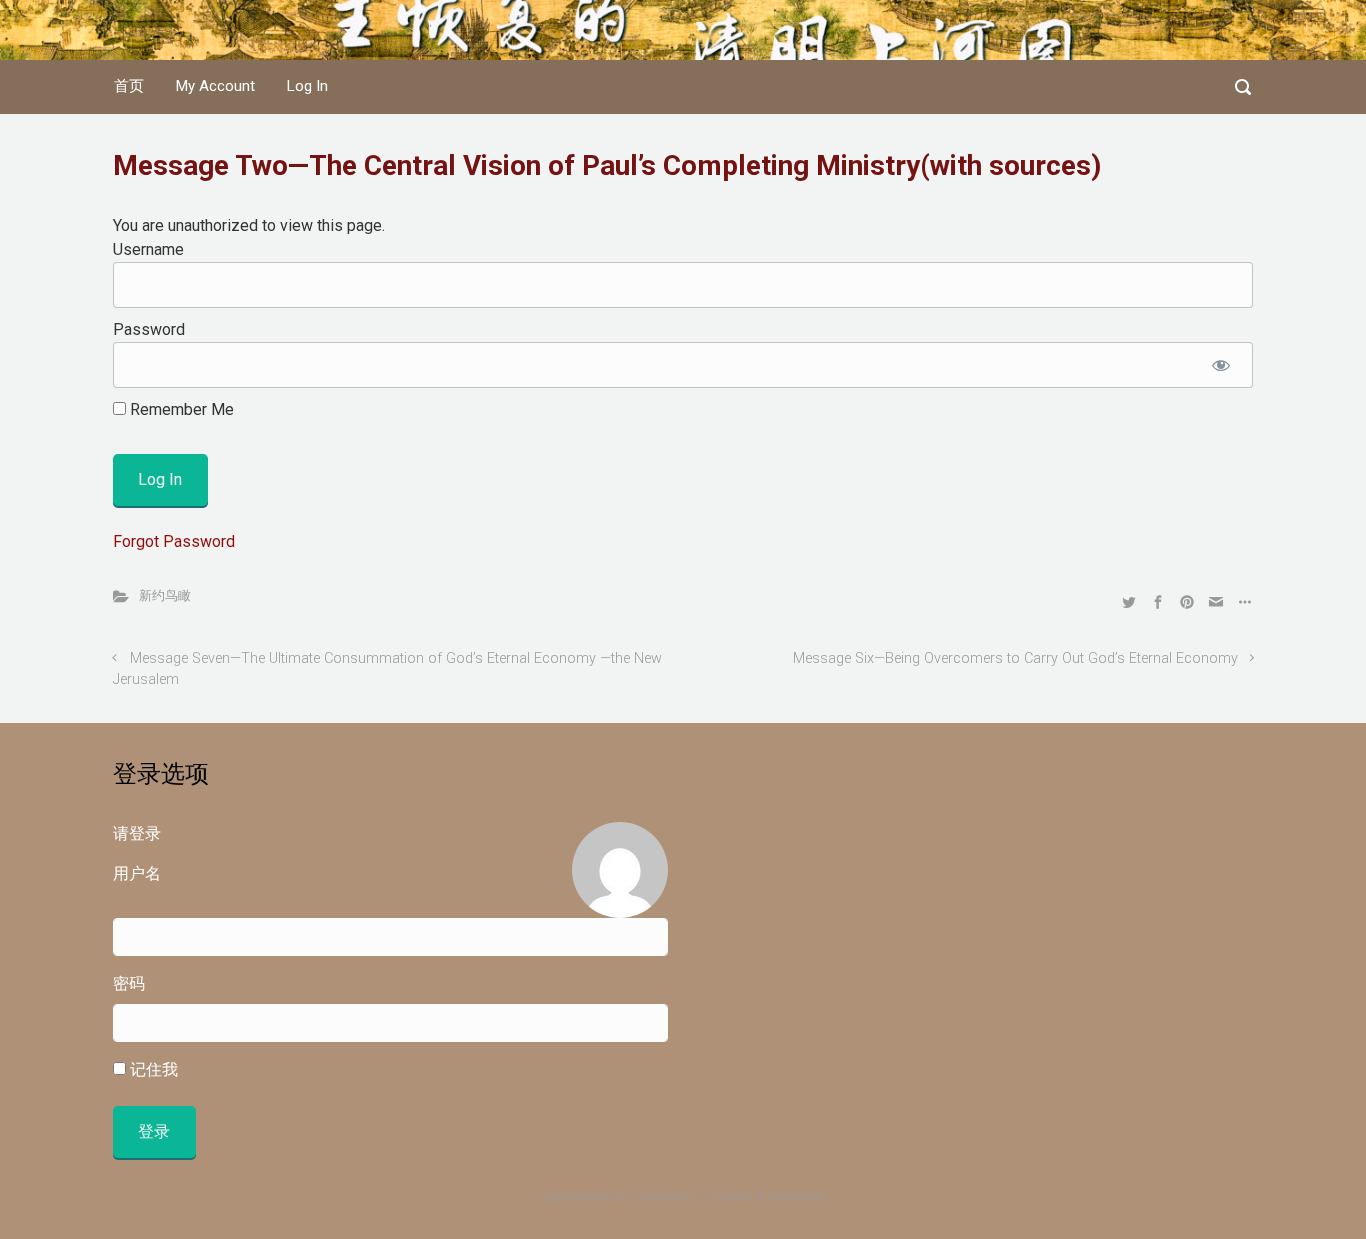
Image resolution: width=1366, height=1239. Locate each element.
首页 (129, 86)
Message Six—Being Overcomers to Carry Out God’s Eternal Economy (1015, 658)
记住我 (152, 1069)
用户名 (137, 873)
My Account (215, 86)
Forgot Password (174, 541)
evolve (558, 1197)
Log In (307, 86)
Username (148, 249)
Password (149, 329)
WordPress (796, 1197)
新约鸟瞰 (165, 595)
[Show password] (1220, 365)
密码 (129, 983)
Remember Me (180, 409)
